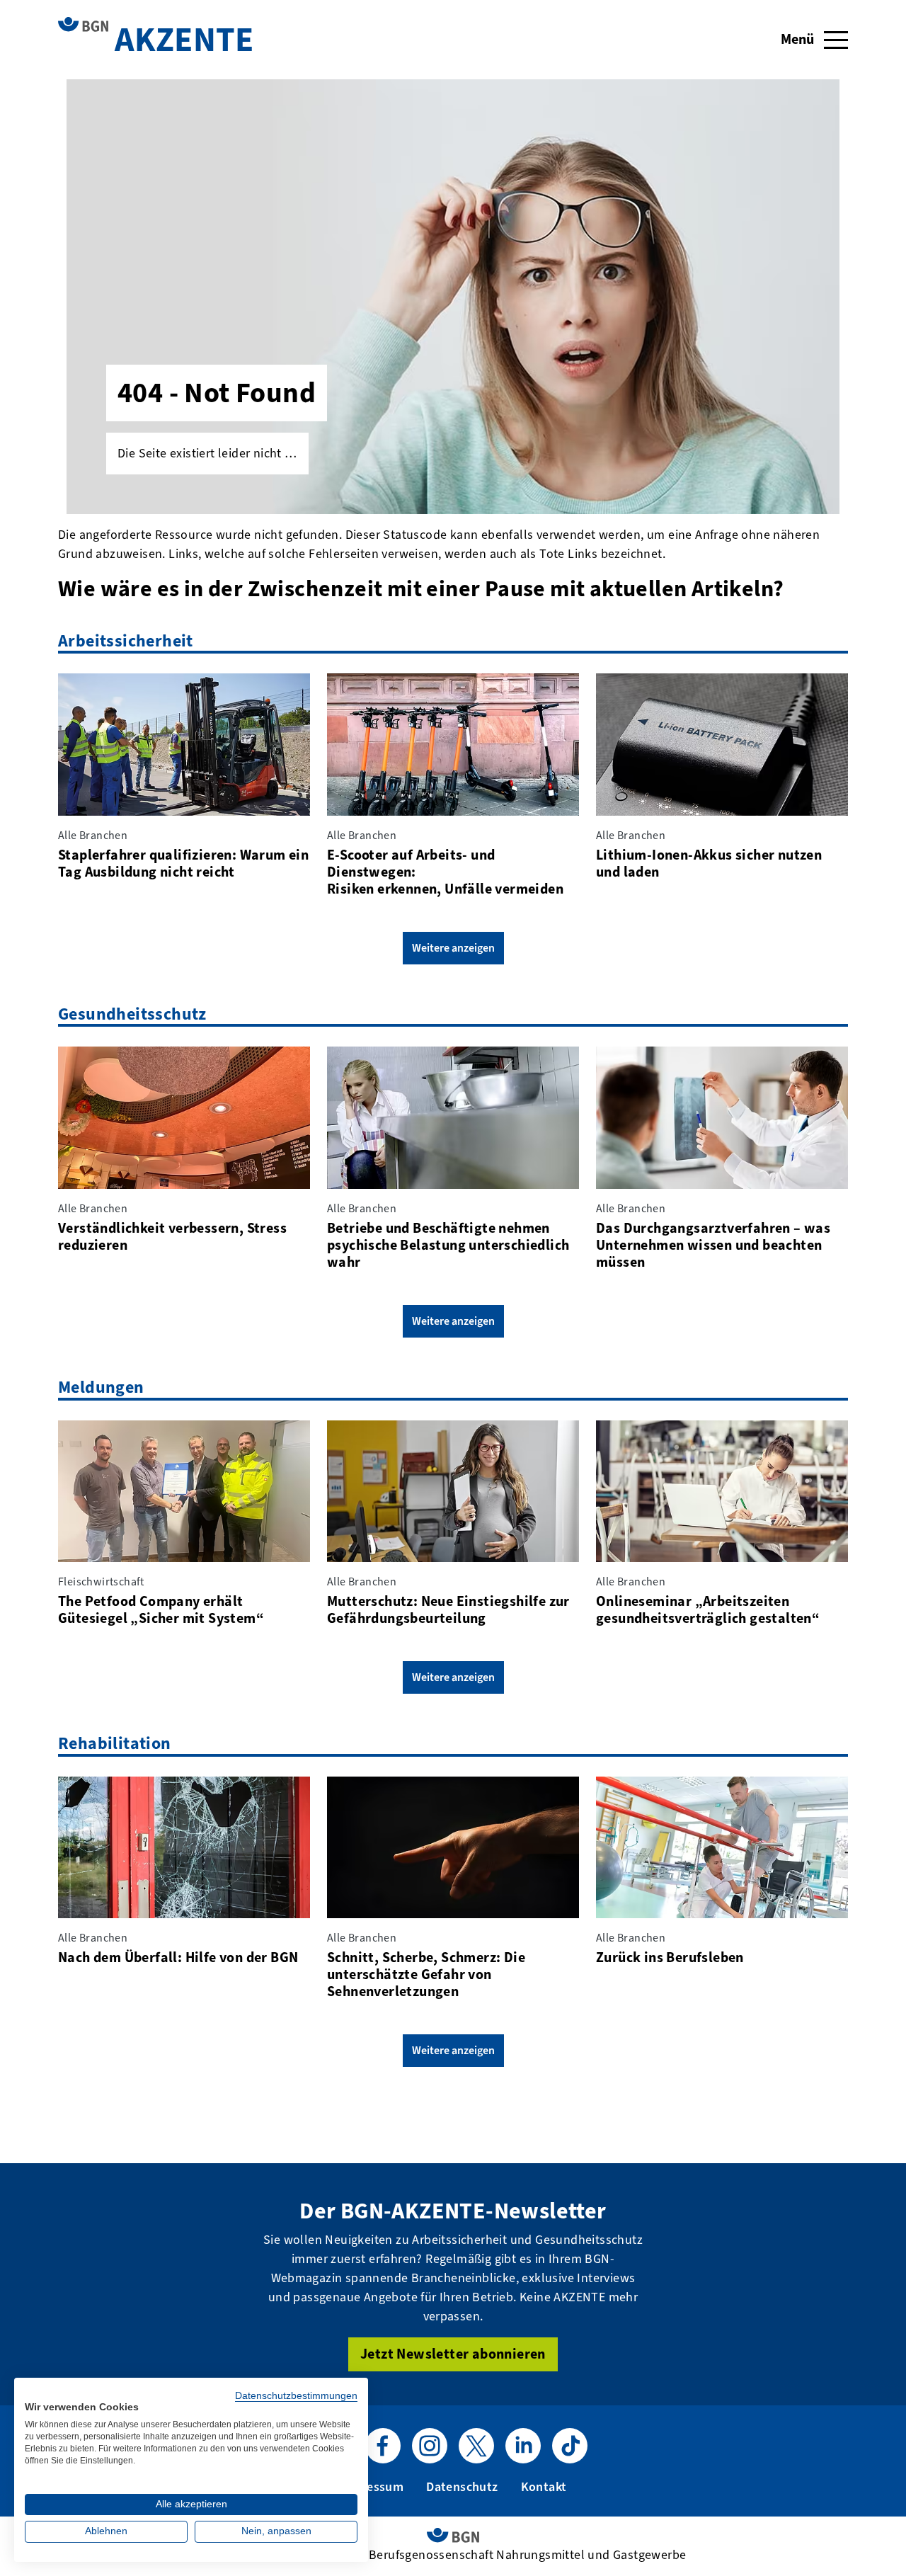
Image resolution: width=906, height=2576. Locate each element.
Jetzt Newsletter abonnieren (453, 2354)
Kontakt (544, 2487)
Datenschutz (462, 2487)
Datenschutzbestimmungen (296, 2396)
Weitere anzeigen (453, 948)
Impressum (372, 2487)
